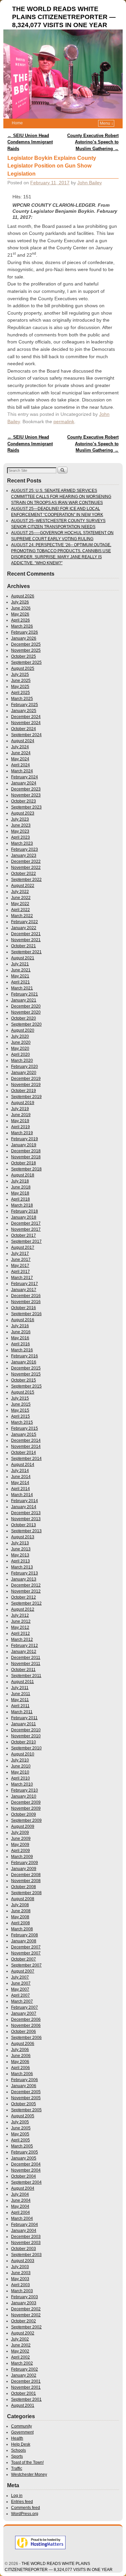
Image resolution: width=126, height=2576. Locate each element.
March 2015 (22, 1422)
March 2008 (22, 1929)
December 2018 (26, 1151)
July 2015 (20, 1398)
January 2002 (24, 2375)
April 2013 (20, 1561)
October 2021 (24, 946)
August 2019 (23, 1103)
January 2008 (24, 1941)
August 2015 (23, 1392)
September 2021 (26, 952)
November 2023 (26, 795)
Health (17, 2438)
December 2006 (26, 2019)
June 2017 (21, 1260)
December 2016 (26, 1296)
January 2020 (24, 1073)
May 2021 (20, 976)
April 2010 (20, 1778)
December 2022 (26, 861)
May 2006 (20, 2062)
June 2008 (21, 1911)
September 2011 (26, 1676)
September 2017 (26, 1241)
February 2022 (25, 922)
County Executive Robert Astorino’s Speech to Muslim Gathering (93, 142)
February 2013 (25, 1573)
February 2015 (25, 1428)
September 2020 (26, 1024)
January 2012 (24, 1652)
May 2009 (20, 1845)
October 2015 (24, 1380)
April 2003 (20, 2285)
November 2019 (26, 1085)
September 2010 (26, 1748)
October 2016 (24, 1308)
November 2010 (26, 1736)
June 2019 (21, 1115)
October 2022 (24, 874)
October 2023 (24, 801)
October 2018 (24, 1163)
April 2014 (20, 1489)
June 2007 (21, 1983)
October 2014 (24, 1453)
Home (17, 123)
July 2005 (20, 2122)
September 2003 (26, 2255)
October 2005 (24, 2104)
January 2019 (24, 1145)
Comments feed (26, 2508)
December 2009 (26, 1802)
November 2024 (26, 723)
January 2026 (24, 638)
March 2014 (22, 1495)
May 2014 (20, 1483)
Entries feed (22, 2502)
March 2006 (22, 2074)
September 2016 (26, 1314)
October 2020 (24, 1018)
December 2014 (26, 1440)
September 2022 (26, 880)
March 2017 (22, 1278)
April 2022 (20, 910)
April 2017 (20, 1272)
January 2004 (24, 2231)
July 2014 (20, 1471)
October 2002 (24, 2321)
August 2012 (23, 1609)
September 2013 (26, 1531)
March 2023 (22, 843)
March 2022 (22, 916)
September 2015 (26, 1386)
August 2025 (23, 668)
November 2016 (26, 1302)
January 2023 (24, 855)
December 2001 (26, 2381)
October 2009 (24, 1814)
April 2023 (20, 837)
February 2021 (25, 994)
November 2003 (26, 2243)
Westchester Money (29, 2474)
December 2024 (26, 717)
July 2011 (20, 1688)
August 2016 (23, 1320)
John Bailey (90, 183)
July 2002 (20, 2339)
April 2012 (20, 1633)
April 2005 (20, 2140)
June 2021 (21, 970)
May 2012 (20, 1627)
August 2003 (23, 2261)
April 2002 (20, 2357)
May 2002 (20, 2351)
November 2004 (26, 2170)
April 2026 (20, 620)
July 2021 (20, 964)
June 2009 (21, 1839)
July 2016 (20, 1326)
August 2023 (23, 813)
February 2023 (25, 849)
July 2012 (20, 1615)
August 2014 (23, 1465)
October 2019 (24, 1091)
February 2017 (25, 1284)
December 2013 (26, 1513)
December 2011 (26, 1658)
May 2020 (20, 1048)
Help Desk (21, 2444)
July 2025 (20, 674)
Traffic (17, 2468)
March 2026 (22, 626)
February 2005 (25, 2152)
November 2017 (26, 1229)
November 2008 (26, 1881)
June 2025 (21, 681)
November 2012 (26, 1591)
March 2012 (22, 1639)
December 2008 (26, 1875)
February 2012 (25, 1646)
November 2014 (26, 1446)
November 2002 (26, 2315)
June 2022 (21, 898)
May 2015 (20, 1410)
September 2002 (26, 2327)
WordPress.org (25, 2514)
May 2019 (20, 1121)
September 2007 (26, 1965)
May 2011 (20, 1700)
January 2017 (24, 1290)
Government (22, 2432)
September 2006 (26, 2038)
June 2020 (21, 1042)
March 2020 (22, 1060)
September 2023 (26, 807)
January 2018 (24, 1217)
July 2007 (20, 1977)
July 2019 (20, 1109)
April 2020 (20, 1054)
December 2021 (26, 934)
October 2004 (24, 2176)
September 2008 (26, 1893)
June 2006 (21, 2056)
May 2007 (20, 1989)
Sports (17, 2456)
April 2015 (20, 1416)
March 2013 (22, 1567)
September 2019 (26, 1097)
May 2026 (20, 614)
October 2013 (24, 1525)
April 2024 (20, 765)
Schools (18, 2450)
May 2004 (20, 2206)
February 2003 (25, 2297)
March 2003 (22, 2291)
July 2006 (20, 2050)
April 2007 (20, 1995)
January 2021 (24, 1000)
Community (22, 2426)
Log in (17, 2496)
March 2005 (22, 2146)
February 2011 (24, 1718)
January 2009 (24, 1869)
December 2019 (26, 1079)
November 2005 (26, 2098)
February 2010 (25, 1790)
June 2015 (21, 1404)
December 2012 (26, 1585)
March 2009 (22, 1857)
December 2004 (26, 2164)
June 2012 (21, 1621)
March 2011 (22, 1712)
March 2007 (22, 2001)
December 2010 (26, 1730)
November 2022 (26, 867)
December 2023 (26, 789)
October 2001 (24, 2393)
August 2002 (23, 2333)
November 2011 (26, 1664)
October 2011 (23, 1670)
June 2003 (21, 2273)
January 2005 (24, 2158)
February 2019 (25, 1139)
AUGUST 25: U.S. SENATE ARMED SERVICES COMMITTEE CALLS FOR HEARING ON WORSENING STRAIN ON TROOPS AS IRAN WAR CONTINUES (61, 497)
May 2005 (20, 2134)
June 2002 (21, 2345)
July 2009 (20, 1832)
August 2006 (23, 2044)
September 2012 (26, 1603)
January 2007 (24, 2013)
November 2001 (26, 2387)
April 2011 (20, 1706)
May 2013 (20, 1555)
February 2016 (25, 1356)
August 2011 (23, 1682)
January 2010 (24, 1796)
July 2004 (20, 2194)
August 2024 (23, 741)
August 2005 (23, 2116)
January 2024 (24, 783)
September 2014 (26, 1459)
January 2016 (24, 1362)
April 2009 (20, 1851)
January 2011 (24, 1724)
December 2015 (26, 1368)
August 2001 (23, 2405)
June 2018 (21, 1187)
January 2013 (24, 1579)
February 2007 (25, 2007)
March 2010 (22, 1784)
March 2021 (22, 988)
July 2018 (20, 1181)
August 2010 (23, 1754)
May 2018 (20, 1193)
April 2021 (20, 982)
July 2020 (20, 1036)
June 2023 (21, 825)
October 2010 (24, 1742)
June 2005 (21, 2128)
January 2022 (24, 928)
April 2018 (20, 1199)
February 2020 (25, 1067)
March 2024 (22, 771)
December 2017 (26, 1223)
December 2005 (26, 2092)
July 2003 (20, 2267)
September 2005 (26, 2110)
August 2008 (23, 1899)
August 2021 (23, 958)
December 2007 (26, 1947)
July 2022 (20, 892)
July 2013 (20, 1543)
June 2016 (21, 1332)
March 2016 (22, 1350)
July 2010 (20, 1760)
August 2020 (23, 1030)
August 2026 (23, 596)
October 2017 (24, 1235)
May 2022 (20, 904)
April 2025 (20, 693)
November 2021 (26, 940)
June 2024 (21, 753)
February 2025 (25, 705)
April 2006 (20, 2068)
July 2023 (20, 819)
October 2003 (24, 2249)
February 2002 (25, 2369)
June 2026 (21, 608)
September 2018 (26, 1169)
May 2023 (20, 831)
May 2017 (20, 1266)
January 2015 (24, 1434)
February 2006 (25, 2080)
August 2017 (23, 1247)
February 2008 (25, 1935)
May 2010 (20, 1772)
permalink (64, 422)
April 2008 (20, 1923)
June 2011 (21, 1694)
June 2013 (21, 1549)
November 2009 (26, 1808)
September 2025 (26, 662)
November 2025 (26, 650)
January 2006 (24, 2086)
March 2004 (22, 2218)
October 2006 (24, 2032)
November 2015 (26, 1374)
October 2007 (24, 1959)
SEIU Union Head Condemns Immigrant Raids (30, 142)
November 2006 (26, 2025)
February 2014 (25, 1501)
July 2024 (20, 747)
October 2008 (24, 1887)
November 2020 (26, 1012)
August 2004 (23, 2188)
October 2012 (24, 1597)
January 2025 (24, 711)
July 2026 (20, 602)
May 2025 (20, 687)
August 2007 (23, 1971)
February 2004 (25, 2225)
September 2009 (26, 1820)
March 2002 (22, 2363)
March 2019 (22, 1133)
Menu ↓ (107, 123)
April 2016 (20, 1344)
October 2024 (24, 729)
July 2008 (20, 1905)
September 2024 (26, 735)
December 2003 (26, 2237)
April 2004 (20, 2212)
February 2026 (25, 632)
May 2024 (20, 759)
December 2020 (26, 1006)
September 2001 (26, 2399)
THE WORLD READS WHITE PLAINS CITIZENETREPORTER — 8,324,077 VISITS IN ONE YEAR (64, 17)
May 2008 (20, 1917)
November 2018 (26, 1157)
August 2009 (23, 1826)
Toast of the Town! (27, 2462)
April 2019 (20, 1127)
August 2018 (23, 1175)
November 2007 (26, 1953)
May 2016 (20, 1338)
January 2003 (24, 2303)
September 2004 (26, 2182)
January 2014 (24, 1507)
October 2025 (24, 656)
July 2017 (20, 1253)
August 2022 (23, 886)
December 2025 (26, 644)
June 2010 (21, 1766)
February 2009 (25, 1863)
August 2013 (23, 1537)
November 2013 (26, 1519)
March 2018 (22, 1205)
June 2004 (21, 2200)
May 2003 (20, 2279)
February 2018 (25, 1211)
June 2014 (21, 1477)
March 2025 (22, 699)
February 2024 (25, 777)
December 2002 (26, 2309)
